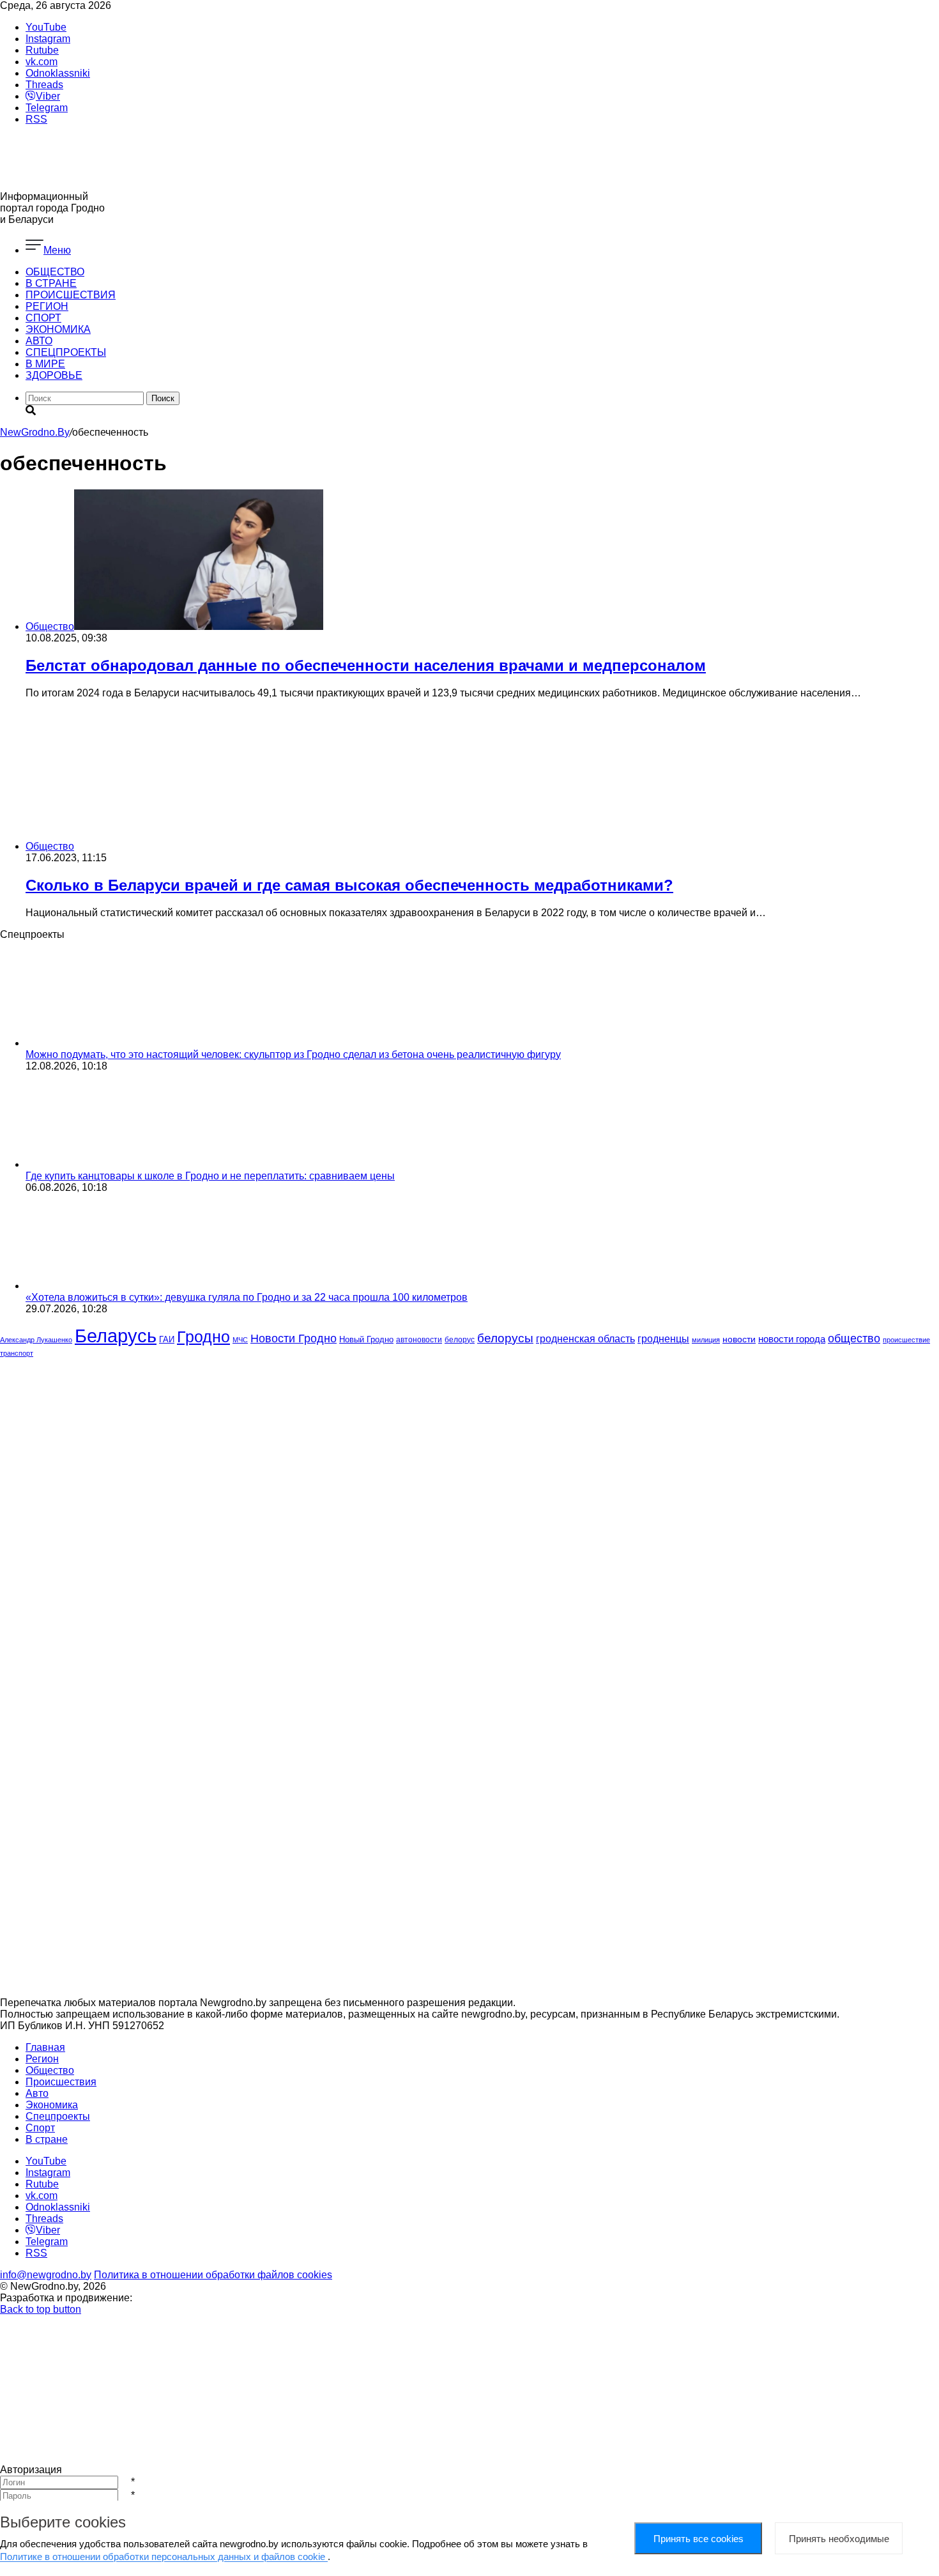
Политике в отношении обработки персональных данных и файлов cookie (164, 2557)
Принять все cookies (699, 2539)
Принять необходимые (839, 2539)
